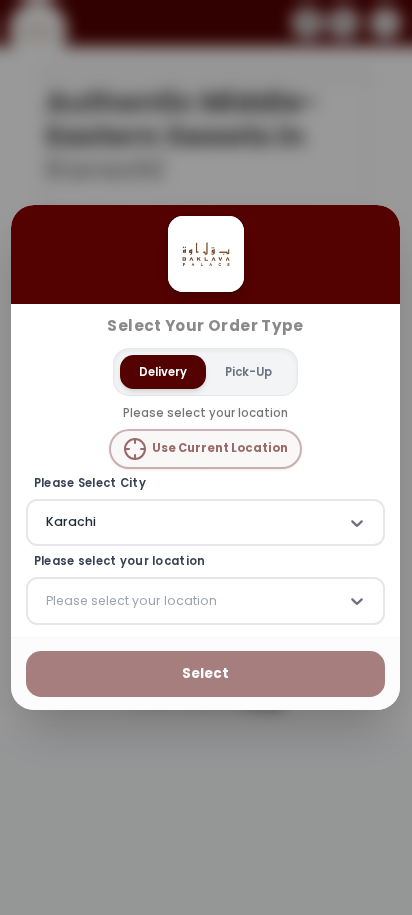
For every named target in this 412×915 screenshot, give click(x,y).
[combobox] (48, 523)
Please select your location (120, 562)
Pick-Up (249, 372)
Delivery (164, 372)
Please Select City (90, 483)
